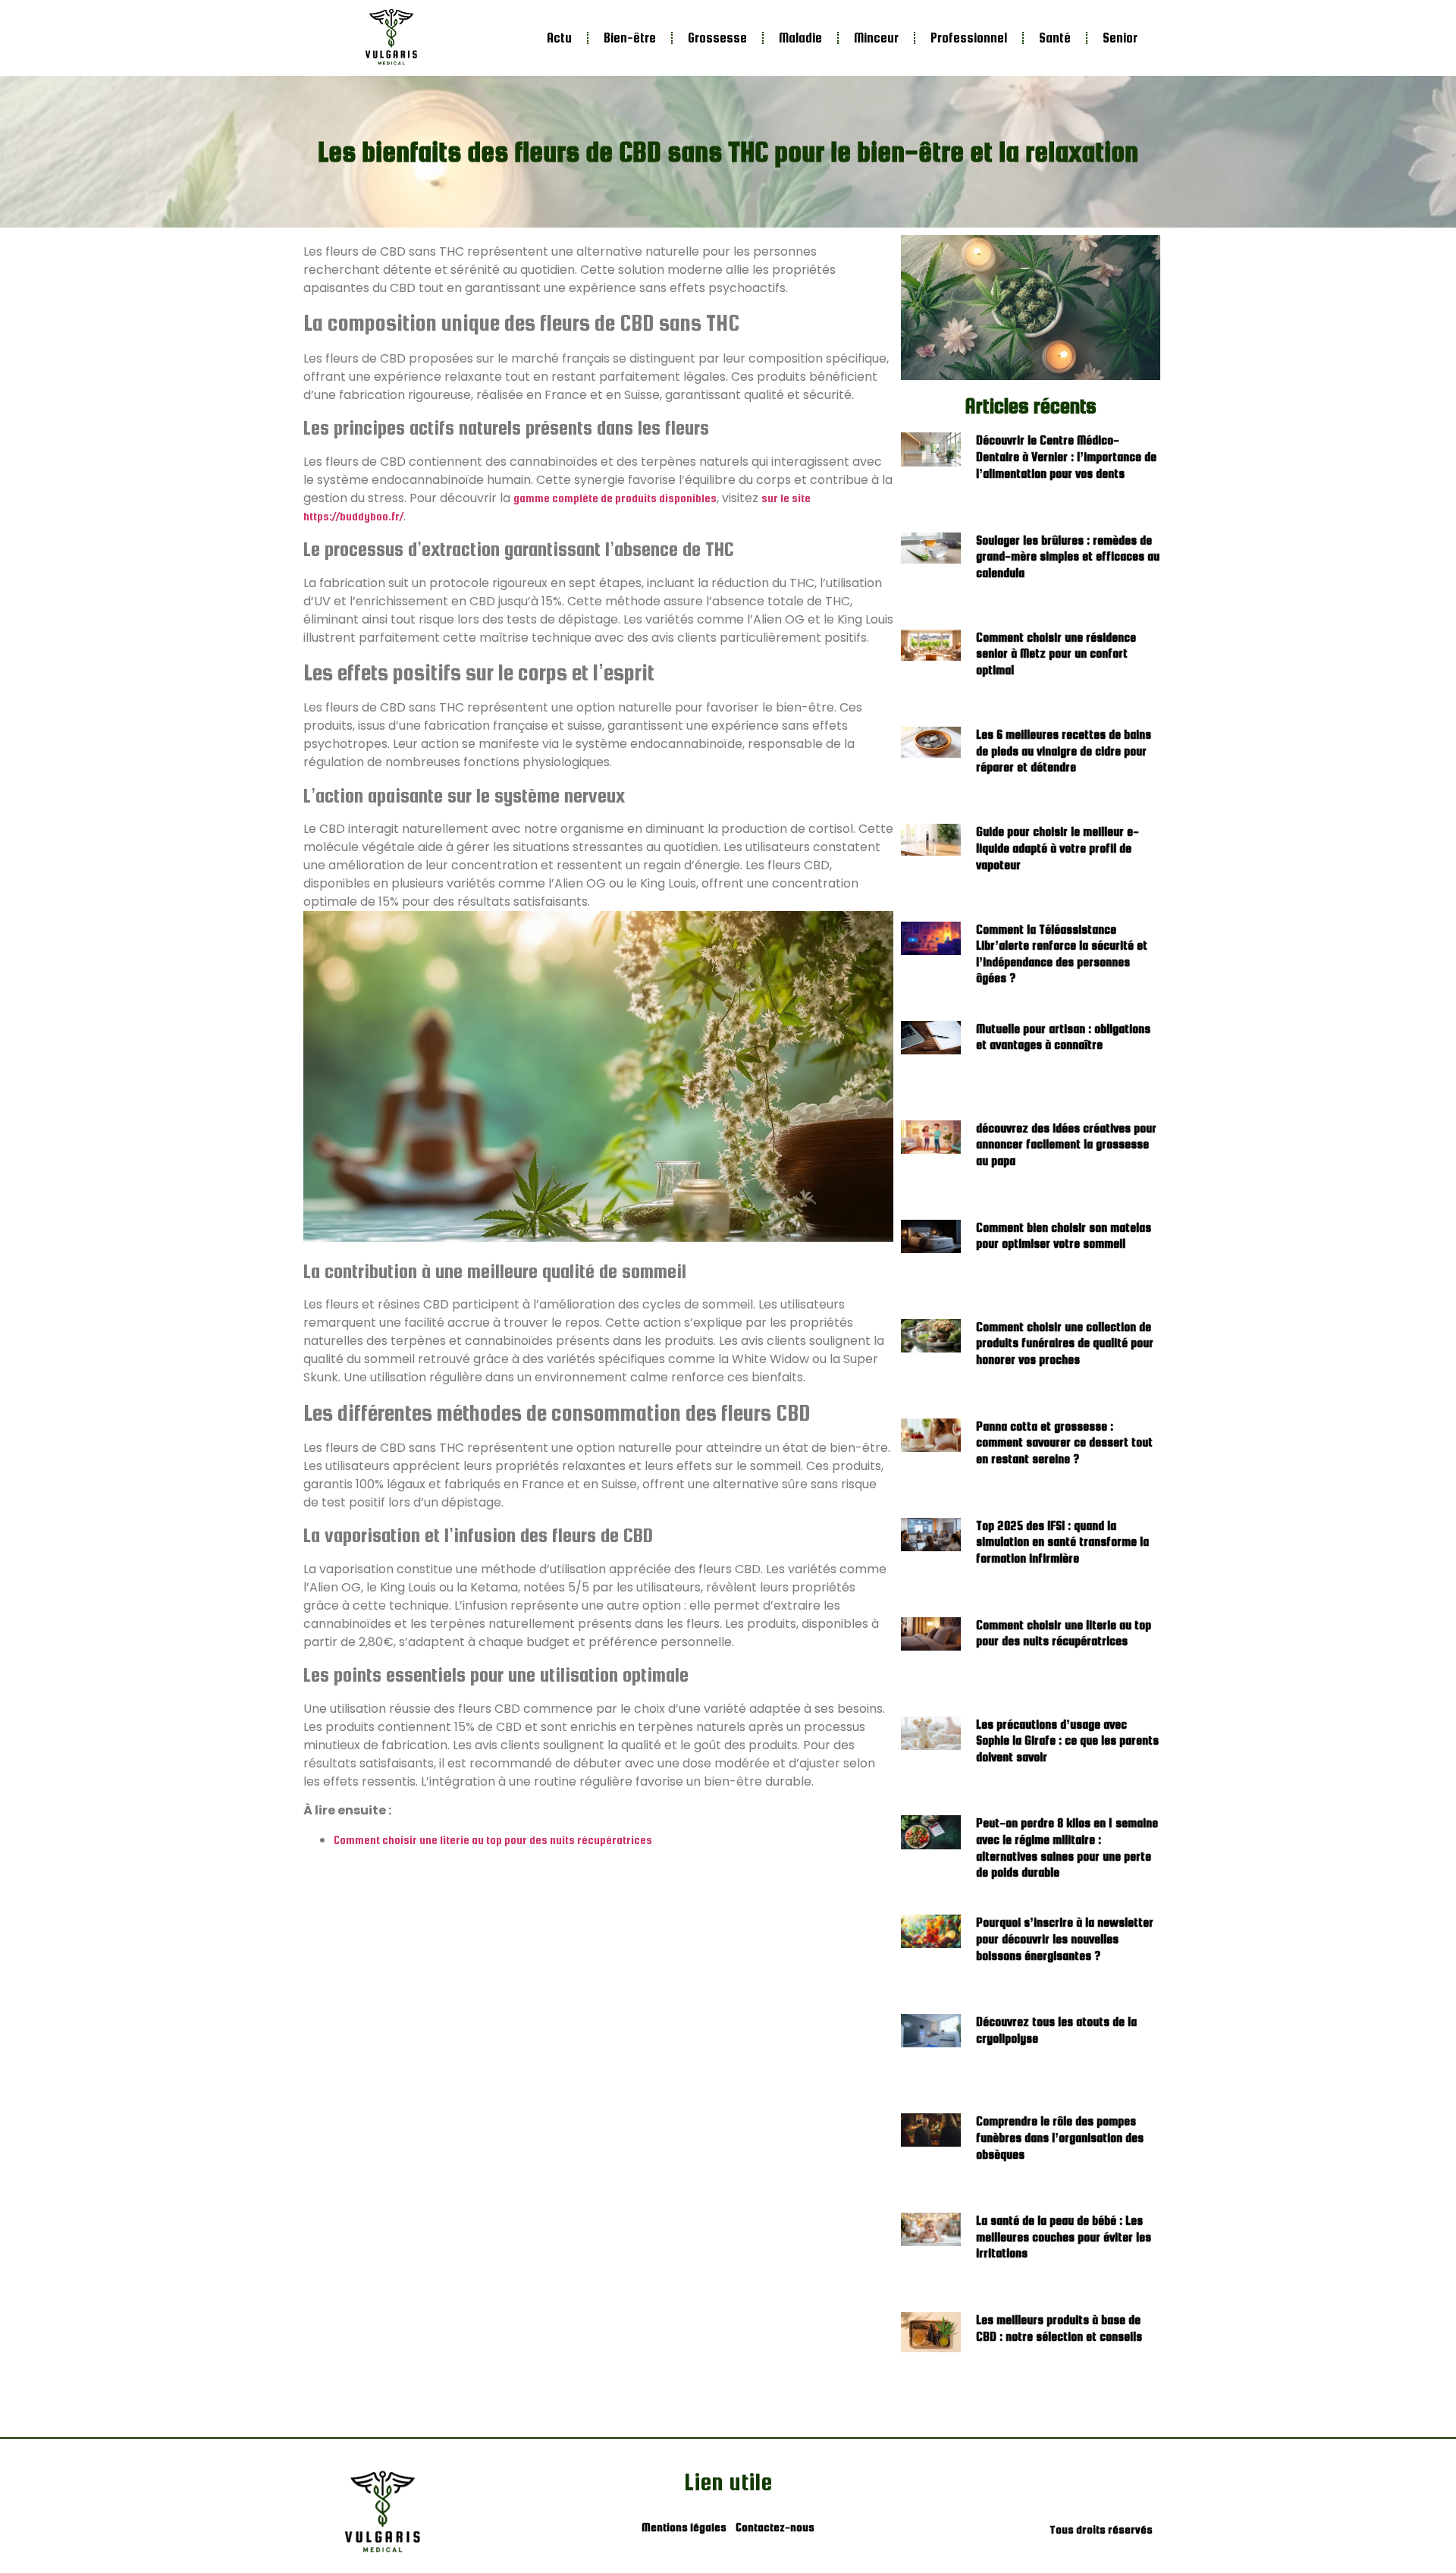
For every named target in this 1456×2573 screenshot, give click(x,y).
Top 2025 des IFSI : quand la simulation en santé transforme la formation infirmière (1062, 1542)
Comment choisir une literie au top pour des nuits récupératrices (493, 1840)
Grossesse (717, 38)
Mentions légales (684, 2527)
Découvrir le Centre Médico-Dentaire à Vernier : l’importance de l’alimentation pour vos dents (1066, 457)
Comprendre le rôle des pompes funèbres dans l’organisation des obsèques (1060, 2138)
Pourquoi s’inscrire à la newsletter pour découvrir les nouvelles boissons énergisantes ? (1065, 1939)
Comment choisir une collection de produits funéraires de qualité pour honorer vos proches (1065, 1343)
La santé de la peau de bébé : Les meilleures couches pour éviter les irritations (1064, 2237)
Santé (1055, 38)
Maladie (800, 38)
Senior (1120, 38)
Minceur (876, 38)
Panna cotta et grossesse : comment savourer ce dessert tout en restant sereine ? (1064, 1443)
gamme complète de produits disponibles (615, 498)
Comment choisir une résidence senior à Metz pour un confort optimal (1056, 654)
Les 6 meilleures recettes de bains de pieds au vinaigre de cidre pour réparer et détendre (1064, 751)
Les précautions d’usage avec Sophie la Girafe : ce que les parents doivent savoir (1067, 1741)
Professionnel (969, 38)
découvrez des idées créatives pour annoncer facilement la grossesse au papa (1066, 1145)
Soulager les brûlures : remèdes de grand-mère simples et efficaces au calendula (1068, 557)
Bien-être (630, 38)
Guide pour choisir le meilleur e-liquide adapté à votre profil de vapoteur (1057, 848)
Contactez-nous (775, 2527)
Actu (559, 38)
